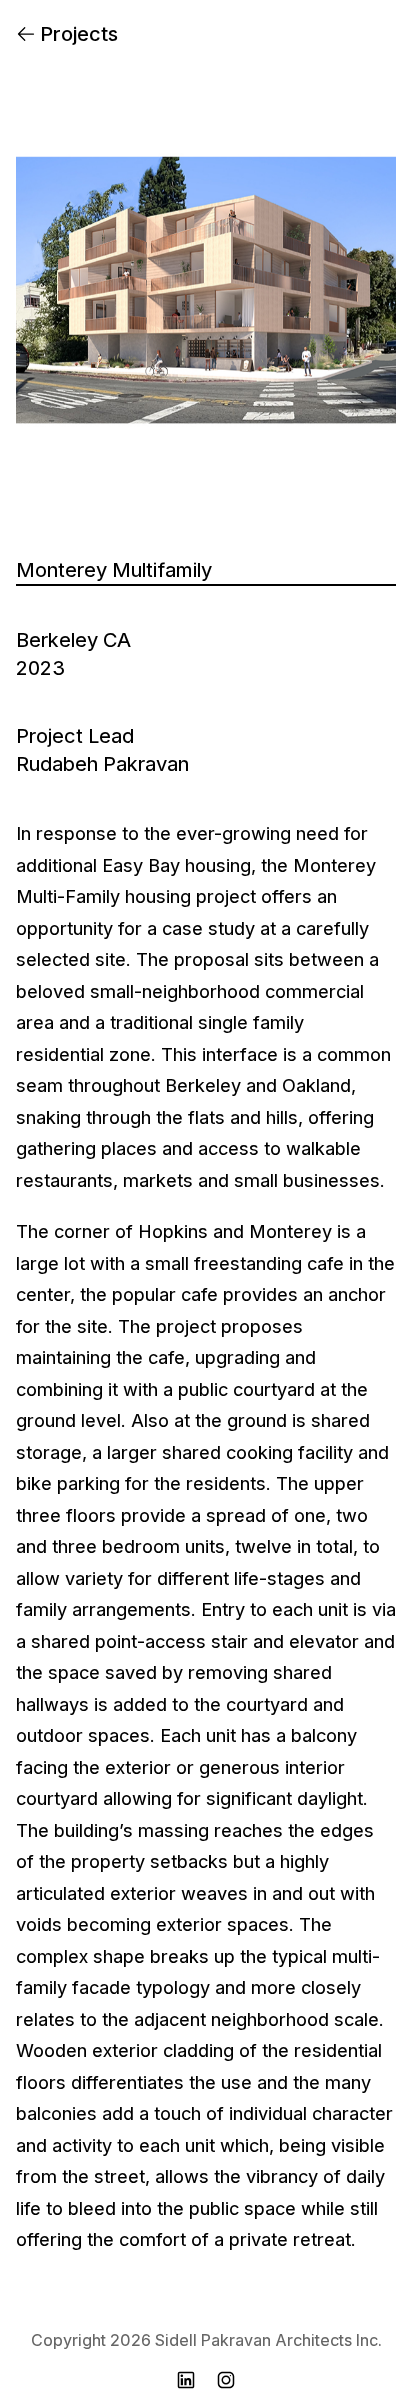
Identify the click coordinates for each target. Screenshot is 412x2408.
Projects (79, 34)
